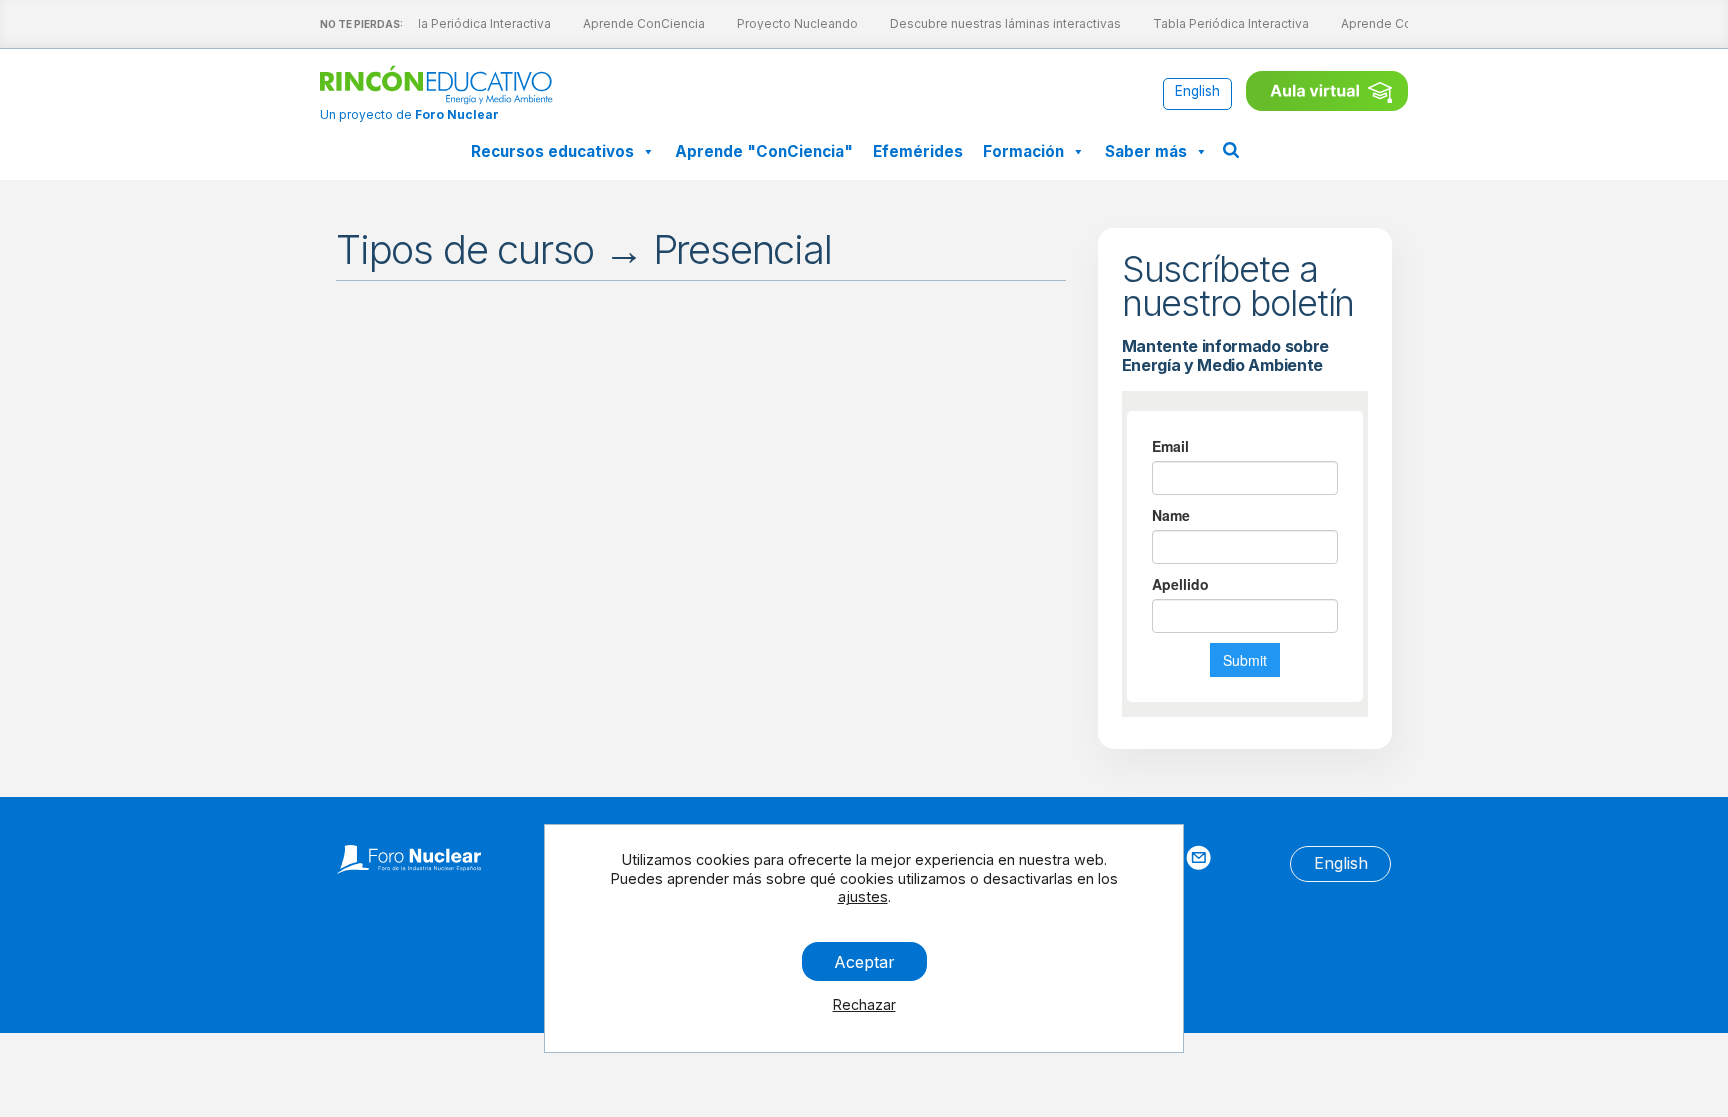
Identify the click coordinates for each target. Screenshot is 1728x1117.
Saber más (1146, 151)
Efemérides (918, 151)
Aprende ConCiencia (640, 23)
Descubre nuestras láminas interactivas (1001, 23)
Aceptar (864, 961)
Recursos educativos (552, 151)
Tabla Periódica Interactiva (469, 23)
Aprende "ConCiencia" (764, 151)
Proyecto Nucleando (793, 23)
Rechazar (864, 1004)
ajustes (863, 896)
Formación (1023, 151)
